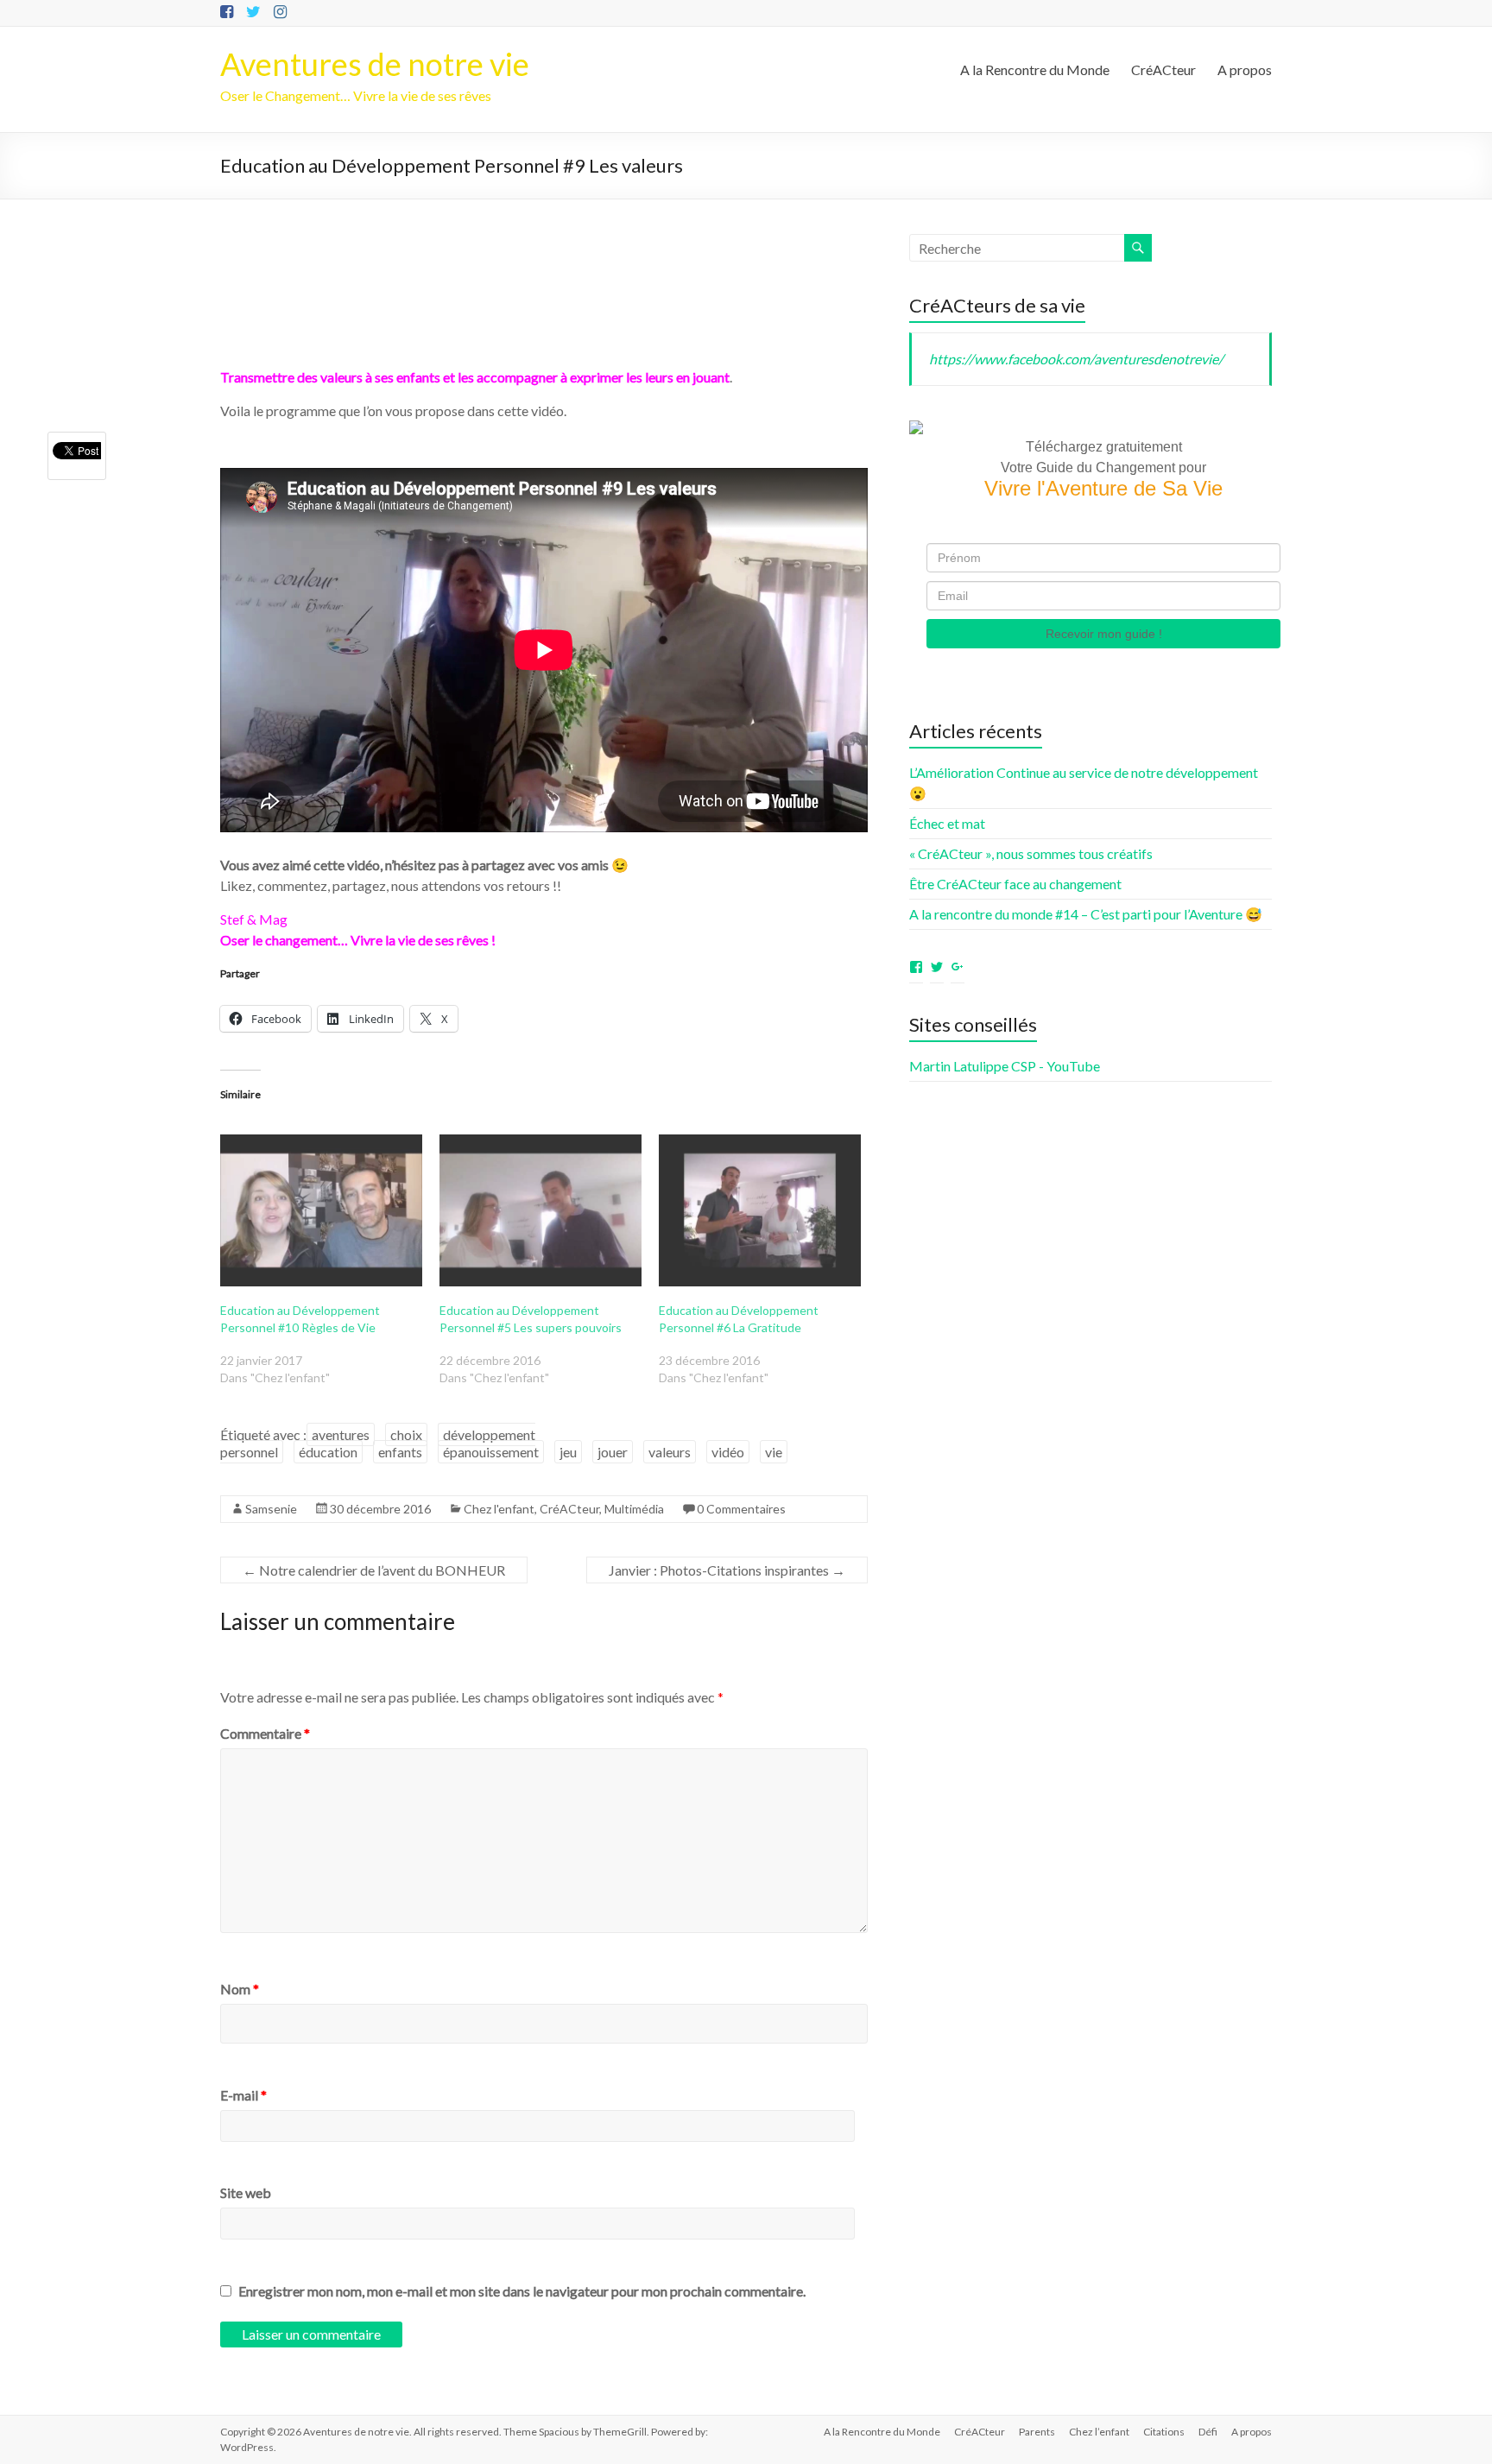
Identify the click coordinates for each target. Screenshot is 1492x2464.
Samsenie (271, 1509)
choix (406, 1434)
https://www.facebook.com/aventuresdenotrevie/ (1076, 359)
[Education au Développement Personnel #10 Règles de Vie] (321, 1210)
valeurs (670, 1452)
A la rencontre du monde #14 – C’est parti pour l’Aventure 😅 (1086, 914)
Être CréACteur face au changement (1015, 884)
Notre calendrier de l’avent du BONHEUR (374, 1570)
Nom (240, 1989)
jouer (613, 1452)
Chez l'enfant (499, 1509)
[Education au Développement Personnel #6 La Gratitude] (760, 1210)
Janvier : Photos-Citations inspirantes (727, 1570)
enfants (400, 1452)
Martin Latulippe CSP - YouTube (1005, 1066)
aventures (341, 1434)
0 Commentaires (741, 1509)
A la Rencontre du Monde (1035, 69)
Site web (246, 2192)
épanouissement (491, 1452)
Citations (1164, 2432)
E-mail (243, 2095)
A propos (1245, 69)
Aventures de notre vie (375, 64)
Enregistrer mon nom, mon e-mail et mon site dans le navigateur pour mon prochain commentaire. (522, 2291)
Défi (1208, 2432)
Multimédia (634, 1509)
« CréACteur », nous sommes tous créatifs (1031, 853)
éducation (328, 1452)
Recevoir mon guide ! (1104, 634)
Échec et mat (947, 823)
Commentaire (265, 1733)
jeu (568, 1452)
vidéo (728, 1452)
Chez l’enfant (1099, 2432)
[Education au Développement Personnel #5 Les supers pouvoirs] (541, 1210)
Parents (1037, 2432)
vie (774, 1452)
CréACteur (1163, 69)
